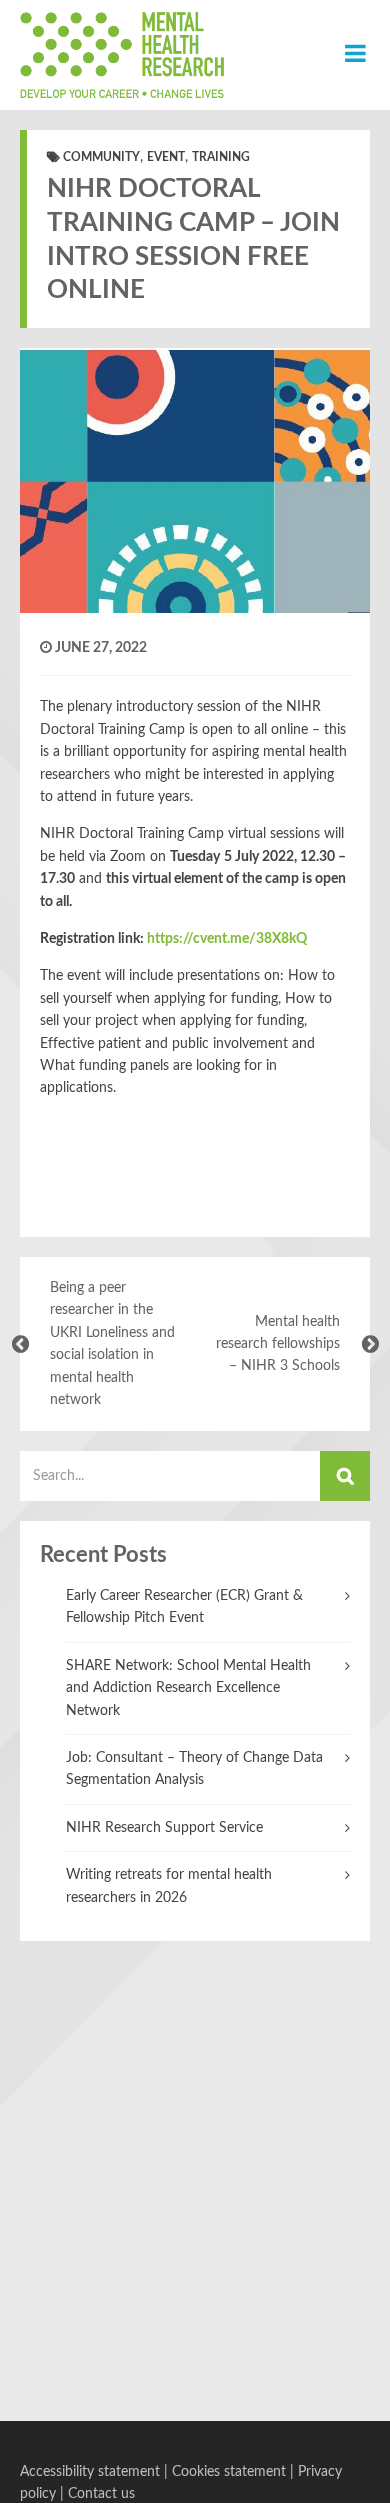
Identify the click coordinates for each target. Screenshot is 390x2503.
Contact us (101, 2494)
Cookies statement (229, 2472)
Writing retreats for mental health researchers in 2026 (169, 1886)
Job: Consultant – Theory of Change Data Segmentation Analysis (194, 1769)
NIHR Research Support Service (164, 1828)
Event (166, 157)
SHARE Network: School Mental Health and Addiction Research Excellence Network (188, 1688)
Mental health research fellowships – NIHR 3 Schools (278, 1344)
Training (221, 157)
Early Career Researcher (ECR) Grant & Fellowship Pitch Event (184, 1607)
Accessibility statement (90, 2472)
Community (101, 157)
